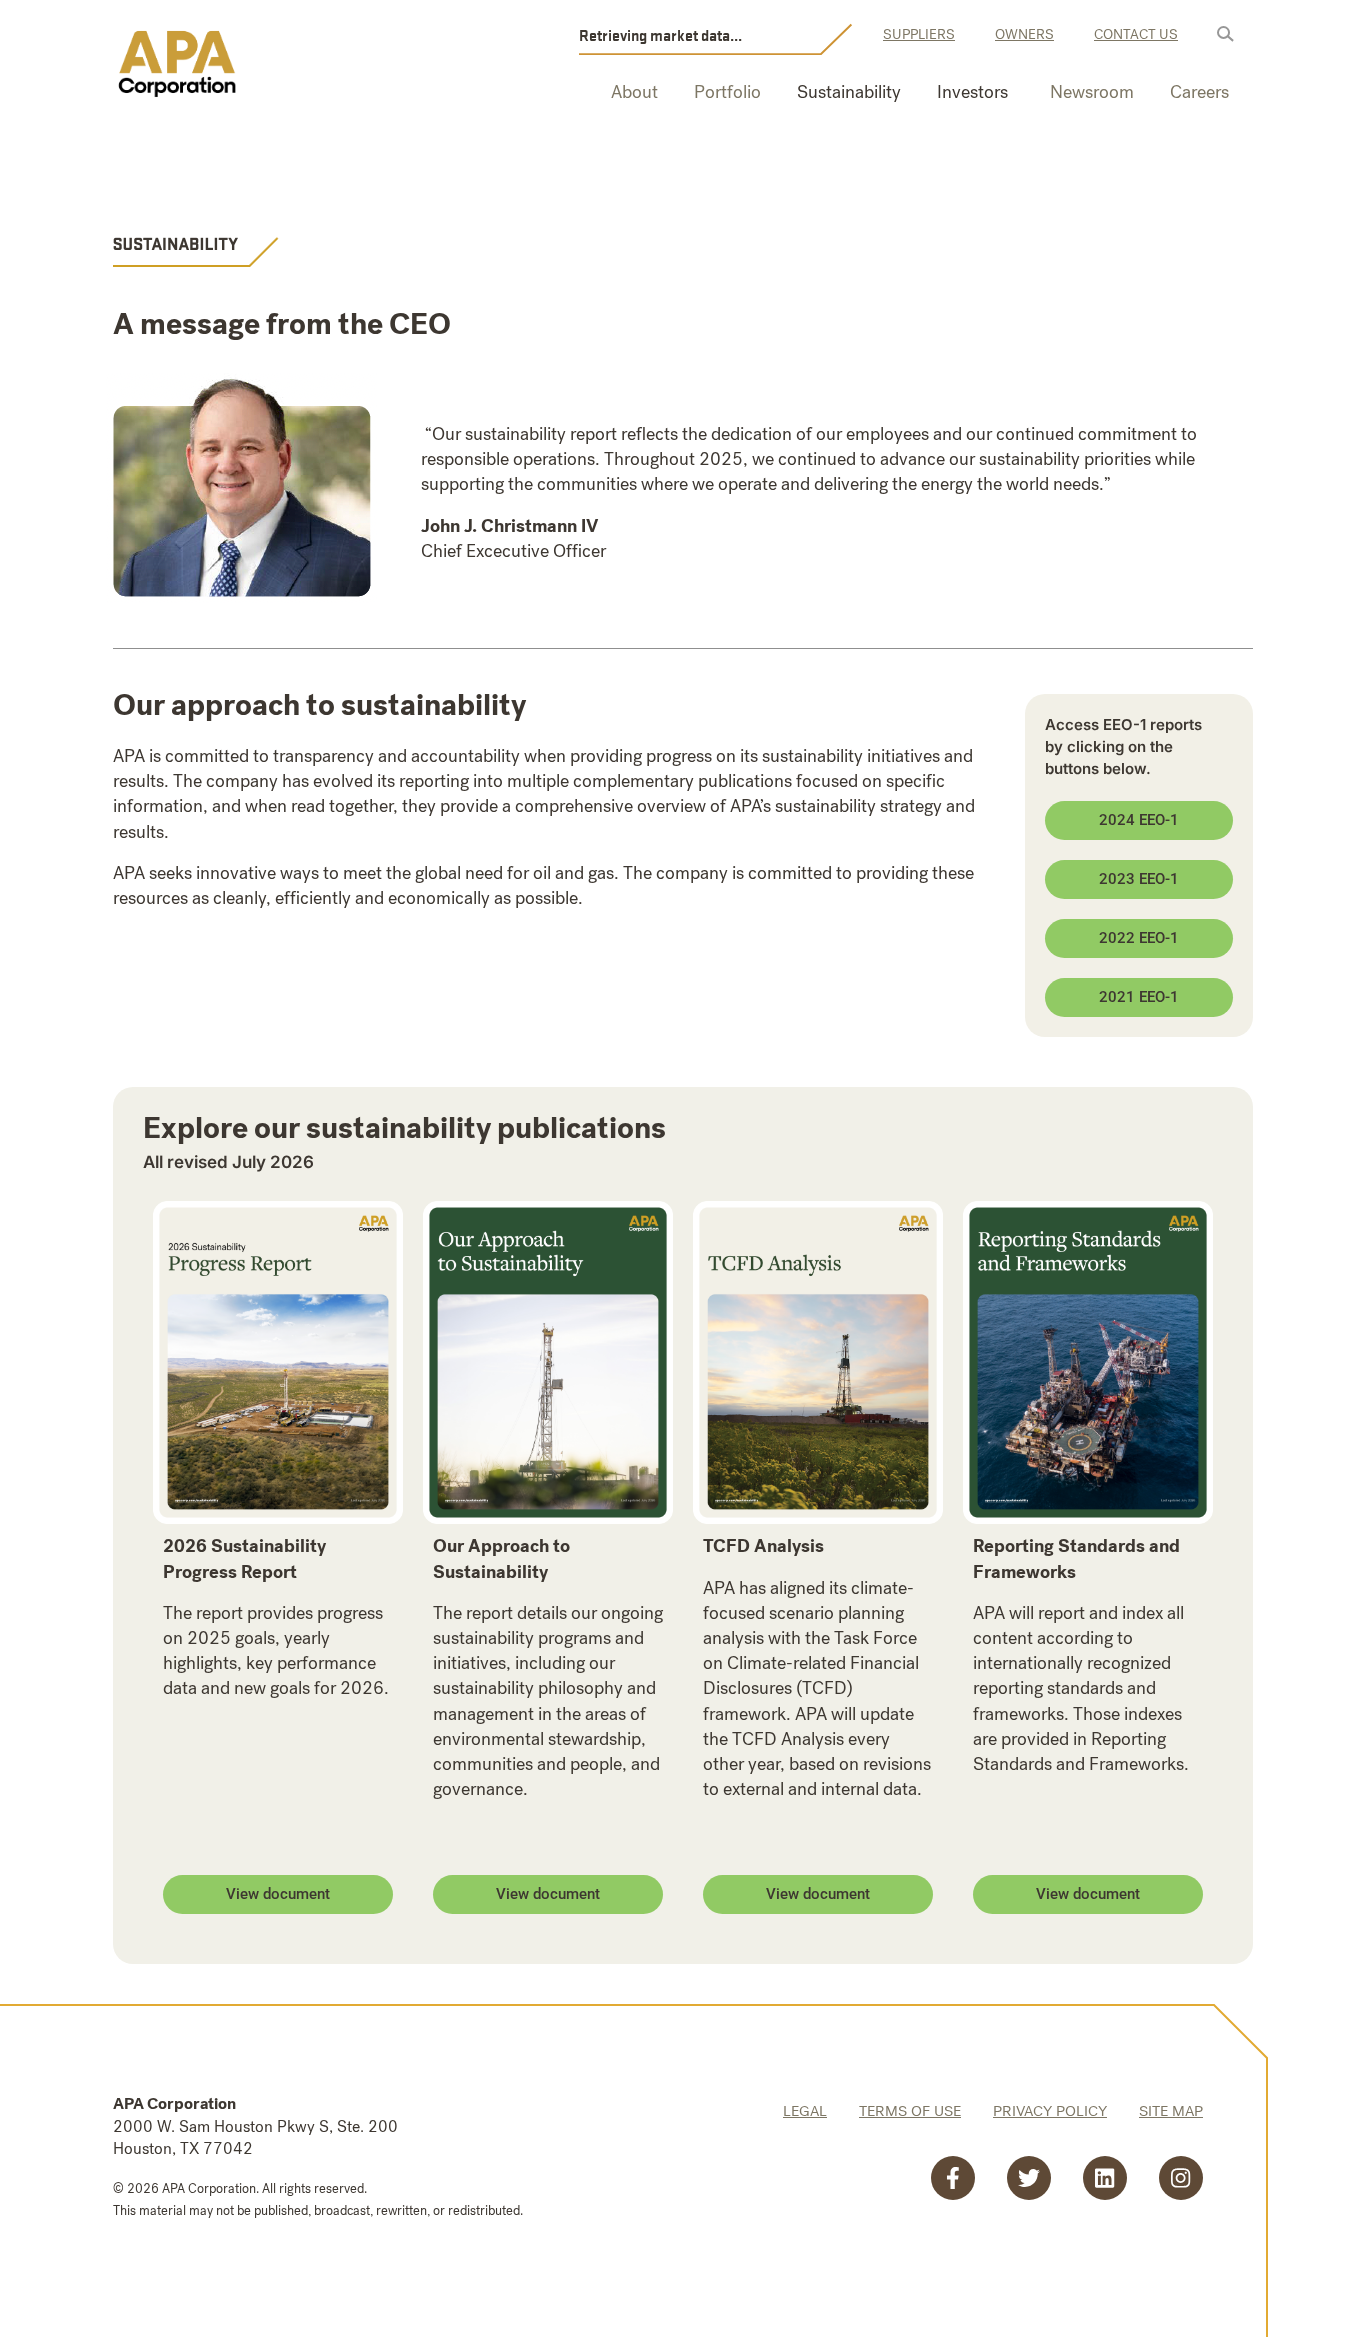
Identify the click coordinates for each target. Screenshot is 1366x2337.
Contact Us (1136, 34)
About (634, 92)
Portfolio (727, 92)
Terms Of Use (910, 2111)
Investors (972, 92)
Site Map (1171, 2111)
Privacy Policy (1050, 2111)
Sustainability (849, 92)
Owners (1024, 34)
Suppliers (919, 34)
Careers (1199, 92)
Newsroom (1092, 92)
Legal (805, 2111)
